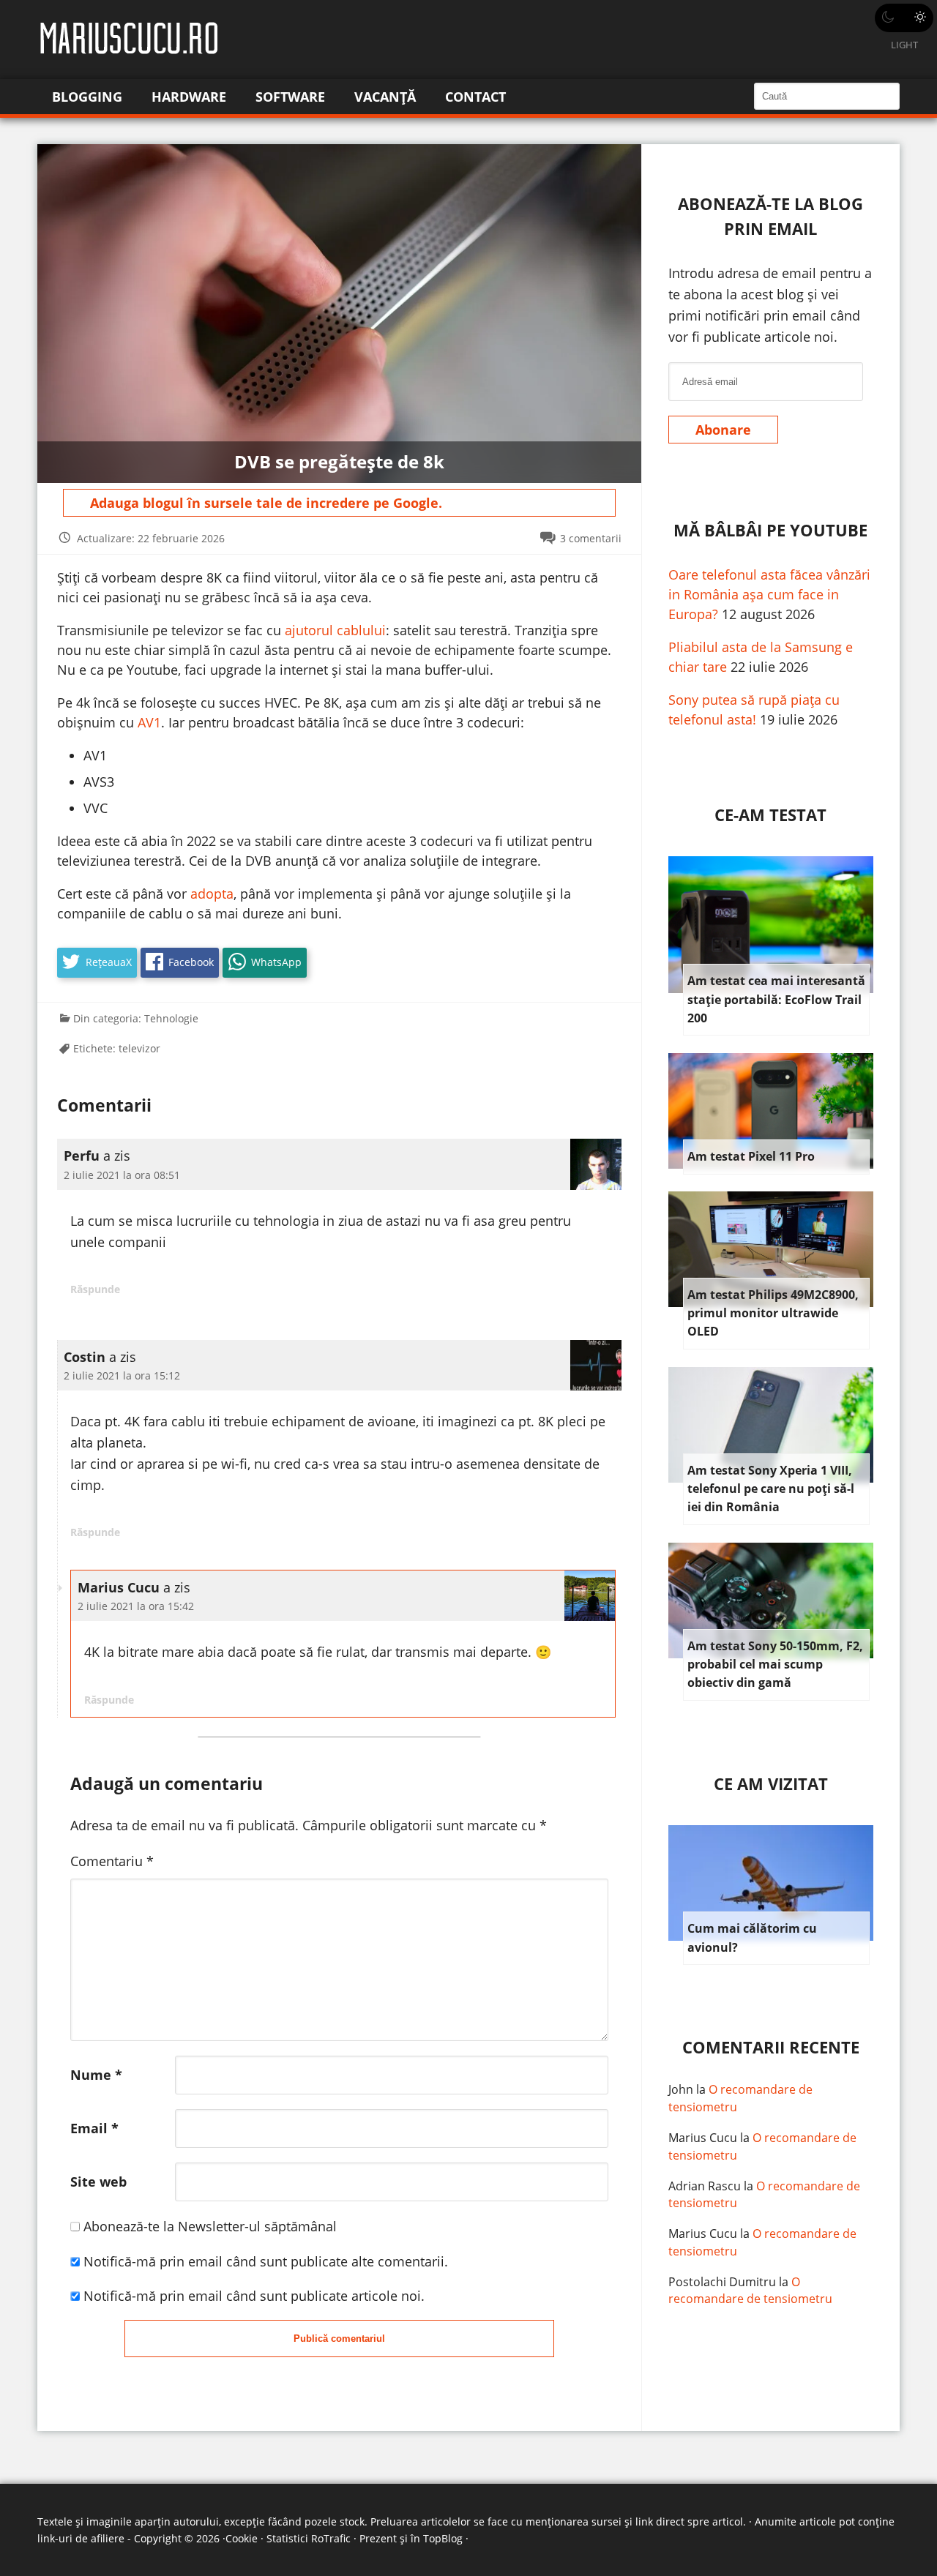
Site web (98, 2182)
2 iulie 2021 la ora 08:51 (122, 1175)
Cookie (242, 2538)
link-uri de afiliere (81, 2538)
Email (94, 2128)
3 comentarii (591, 538)
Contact (475, 97)
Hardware (189, 97)
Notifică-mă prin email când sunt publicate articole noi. (254, 2296)
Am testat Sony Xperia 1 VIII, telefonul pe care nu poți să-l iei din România (771, 1489)
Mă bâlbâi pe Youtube (770, 530)
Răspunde (95, 1289)
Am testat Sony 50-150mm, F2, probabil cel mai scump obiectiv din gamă (775, 1665)
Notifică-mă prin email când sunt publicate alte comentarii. (266, 2261)
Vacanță (385, 97)
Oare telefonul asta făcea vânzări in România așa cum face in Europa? (769, 594)
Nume (96, 2075)
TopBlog (443, 2538)
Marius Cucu (703, 2138)
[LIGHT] (904, 18)
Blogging (87, 97)
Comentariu (112, 1861)
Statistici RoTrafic (309, 2538)
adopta (212, 894)
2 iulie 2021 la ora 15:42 (136, 1606)
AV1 (149, 722)
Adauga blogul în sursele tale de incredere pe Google (264, 503)
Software (290, 97)
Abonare (723, 430)
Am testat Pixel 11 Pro (751, 1156)
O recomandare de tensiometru (750, 2291)
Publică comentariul (339, 2339)
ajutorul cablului (335, 630)
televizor (139, 1048)
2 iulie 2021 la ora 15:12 (122, 1375)
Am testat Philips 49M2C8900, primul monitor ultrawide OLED (773, 1313)
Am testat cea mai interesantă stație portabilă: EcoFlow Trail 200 (776, 999)
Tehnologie (171, 1018)
